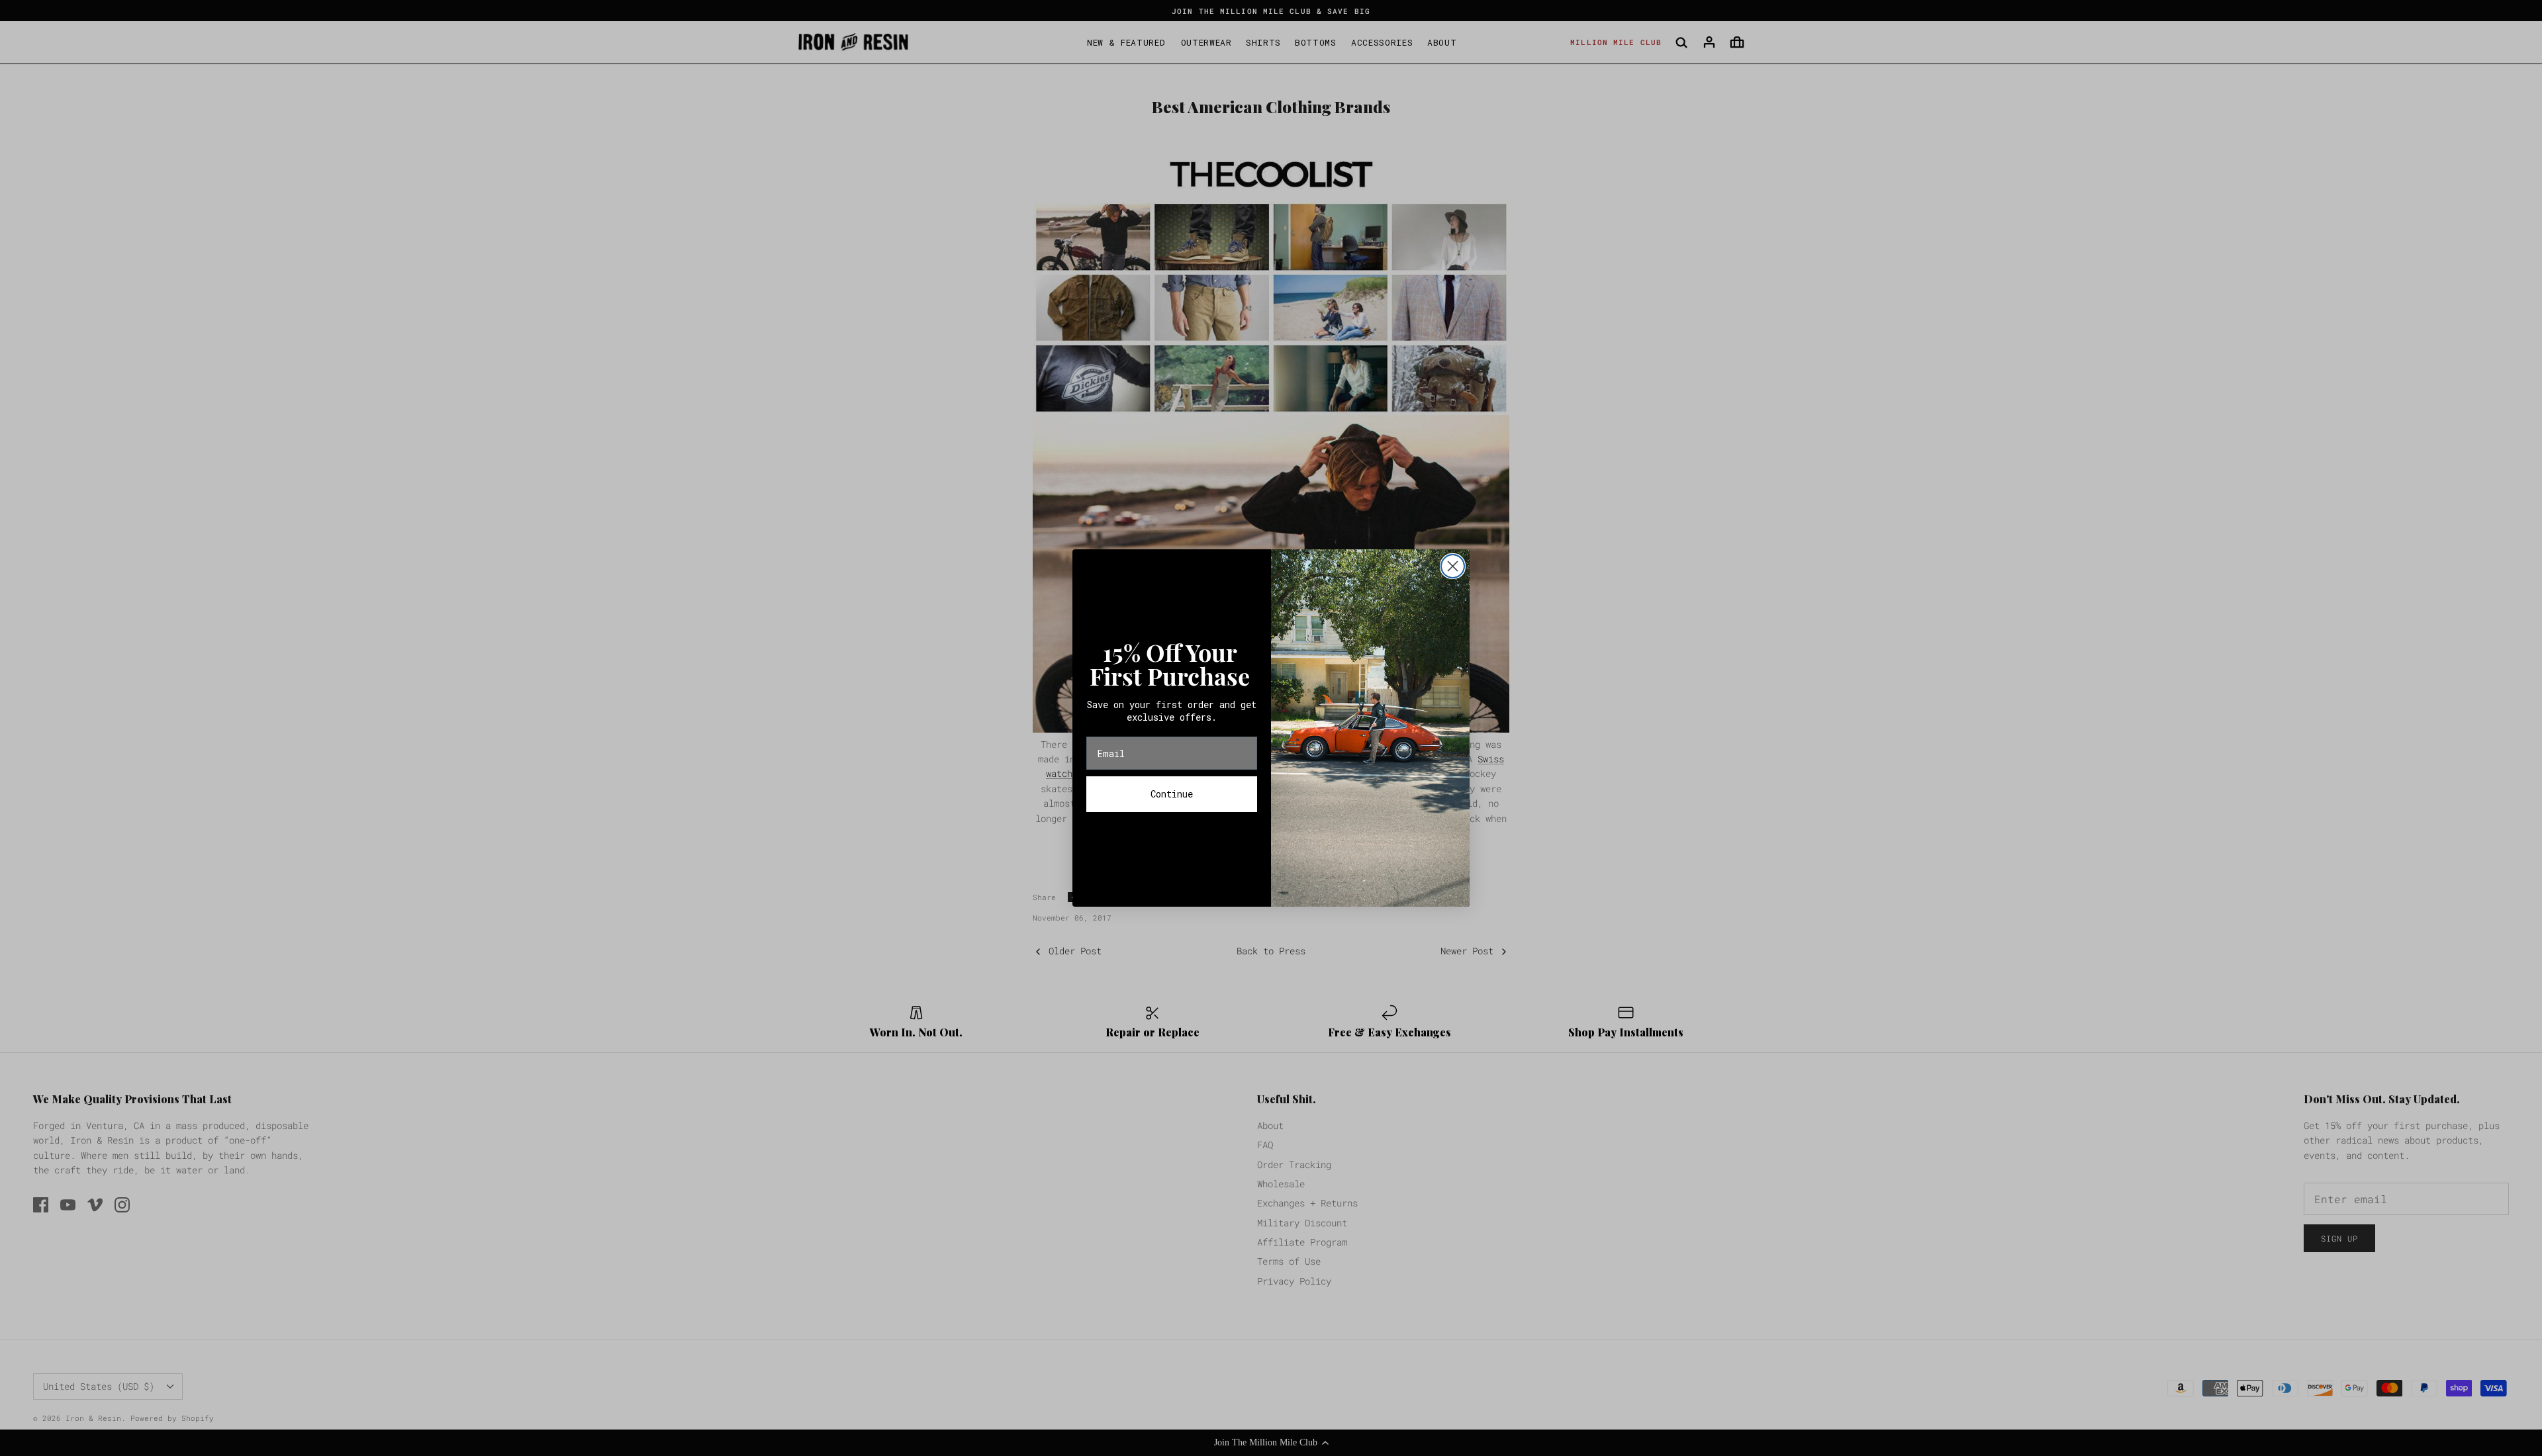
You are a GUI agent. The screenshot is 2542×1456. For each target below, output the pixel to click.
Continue (1172, 794)
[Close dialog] (1453, 566)
